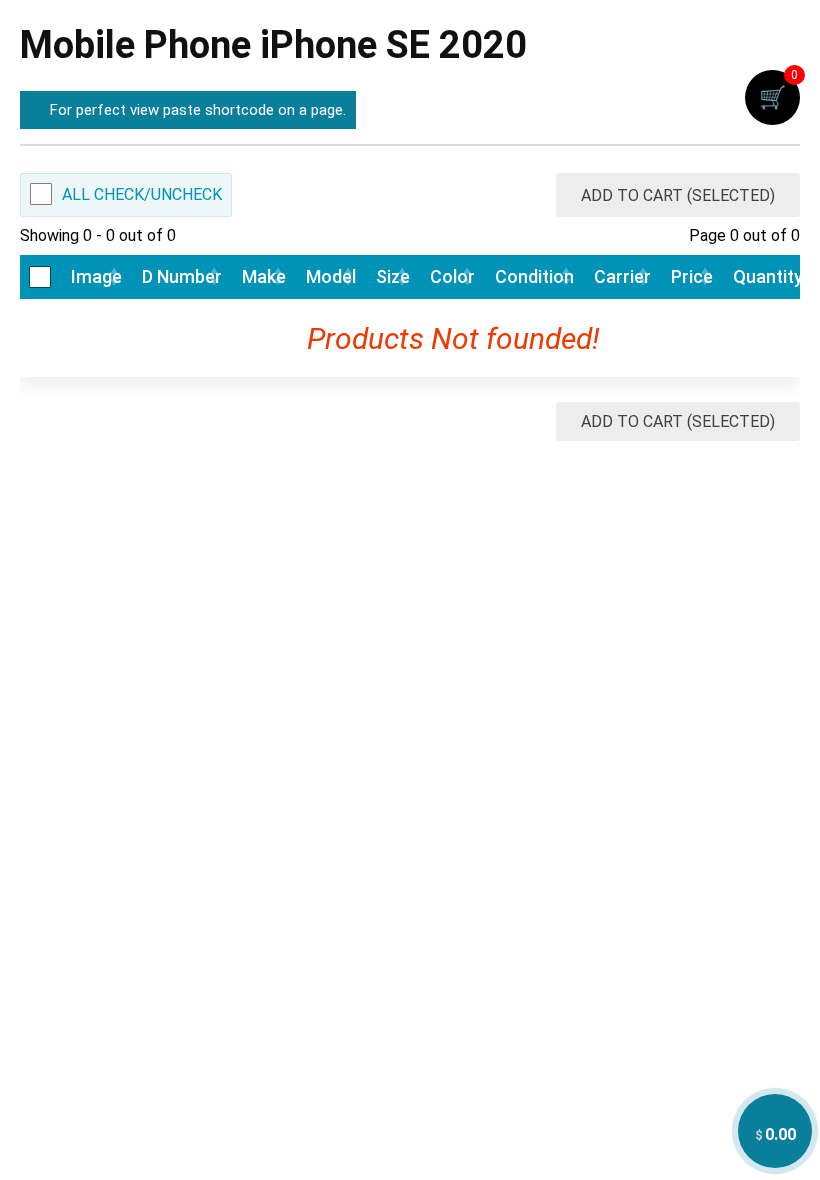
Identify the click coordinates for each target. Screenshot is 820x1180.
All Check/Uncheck (142, 194)
